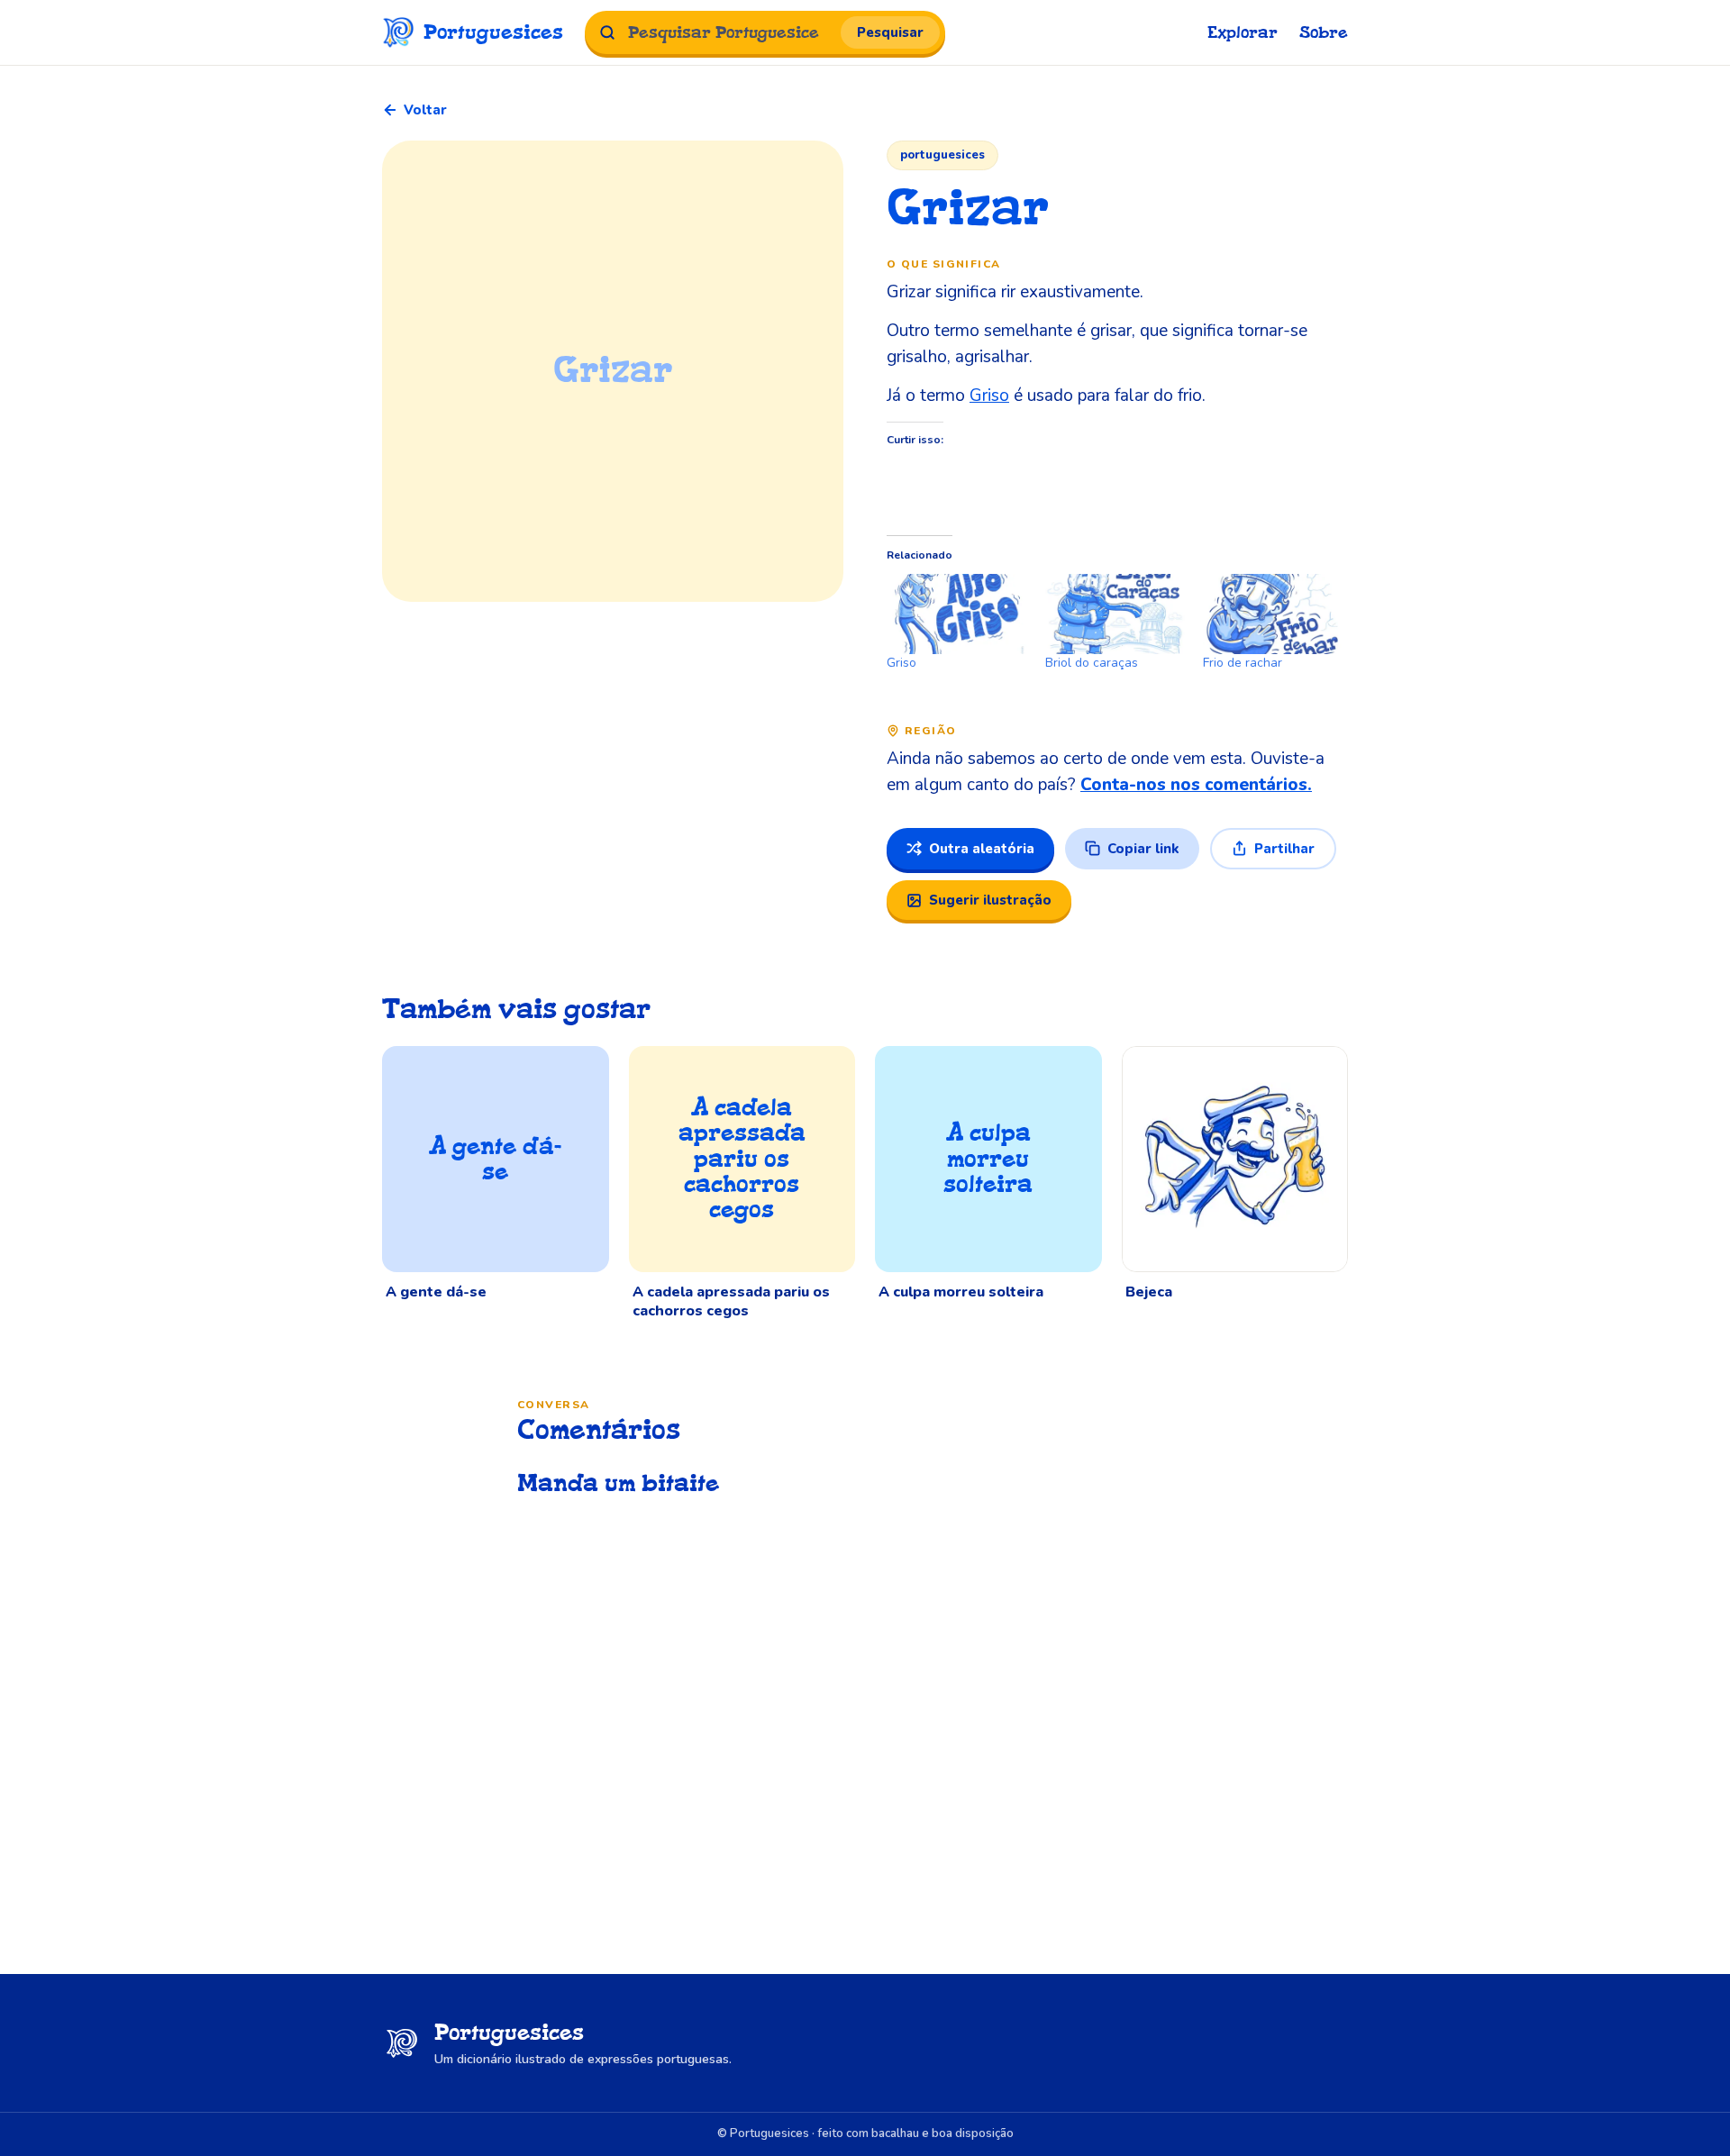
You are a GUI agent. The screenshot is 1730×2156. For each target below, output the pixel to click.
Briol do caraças (1092, 663)
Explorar (1243, 33)
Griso (989, 396)
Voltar (425, 110)
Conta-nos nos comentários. (1196, 785)
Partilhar (1284, 849)
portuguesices (942, 155)
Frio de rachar (1243, 663)
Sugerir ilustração (990, 900)
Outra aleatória (982, 849)
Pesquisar (890, 32)
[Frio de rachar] (1273, 614)
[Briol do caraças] (1115, 614)
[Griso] (957, 614)
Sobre (1324, 33)
